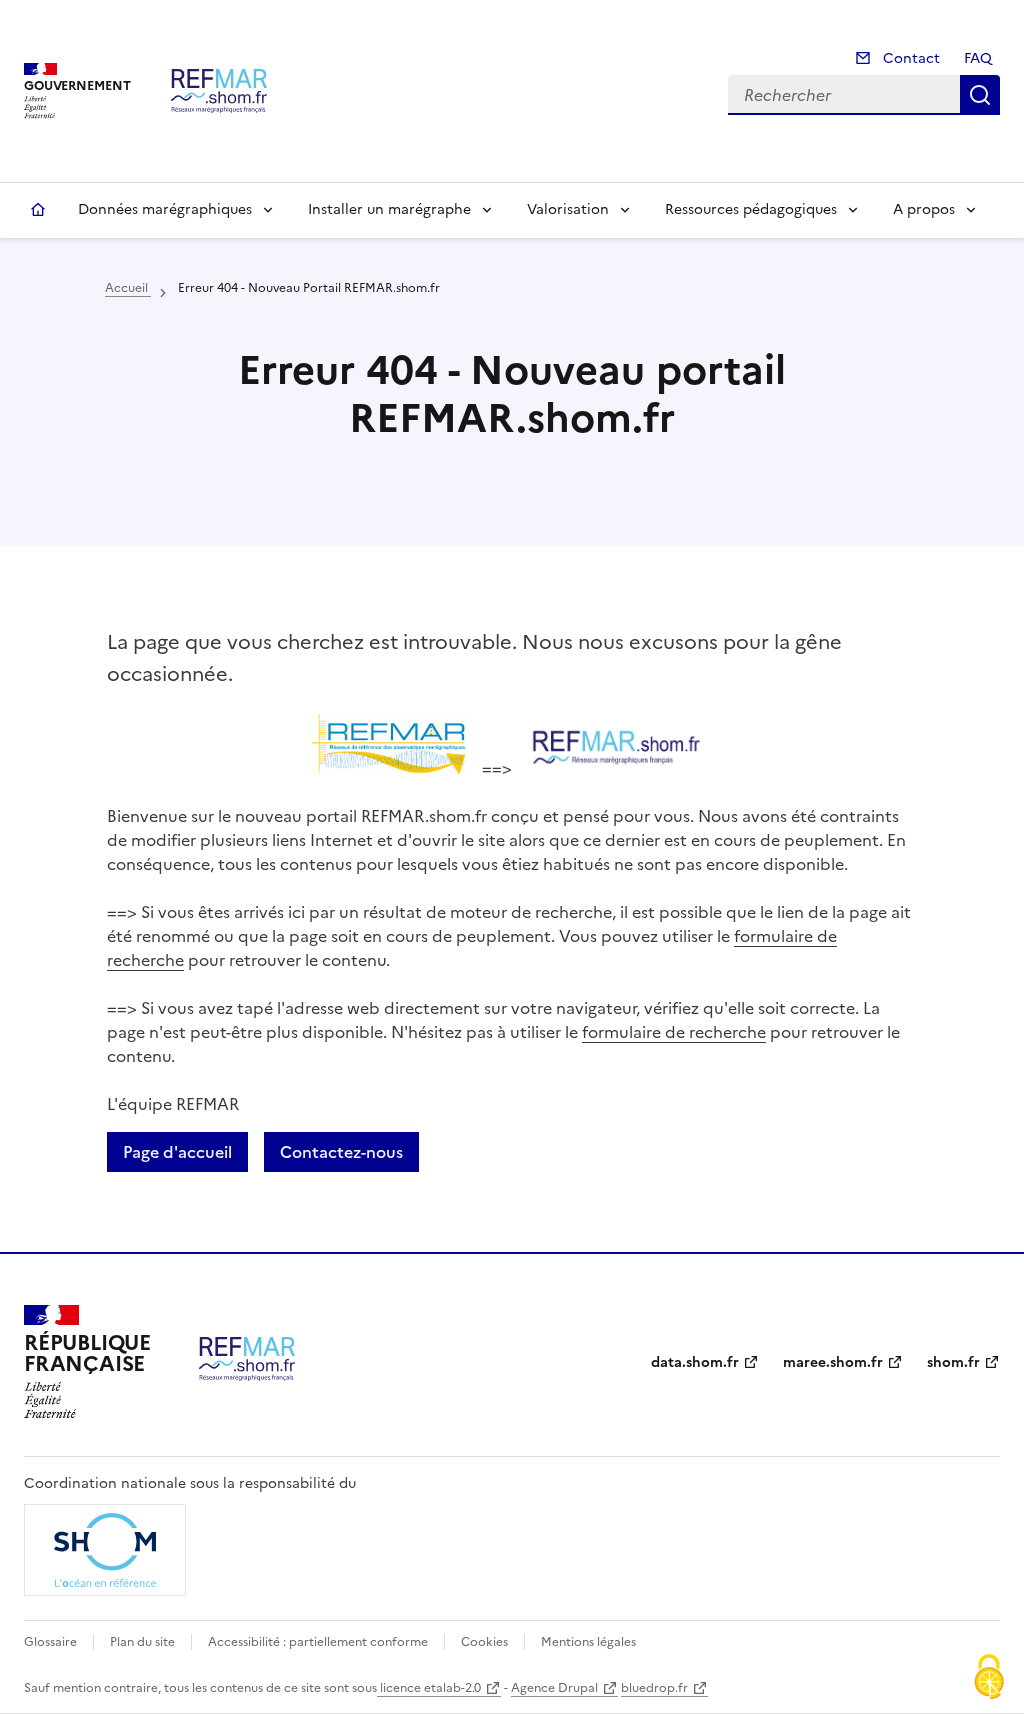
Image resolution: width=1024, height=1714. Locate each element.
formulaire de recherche (674, 1032)
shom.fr (953, 1362)
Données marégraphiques (165, 209)
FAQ (978, 58)
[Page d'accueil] (219, 91)
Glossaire (50, 1642)
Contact (909, 58)
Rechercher (980, 95)
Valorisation (568, 209)
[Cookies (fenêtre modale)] (989, 1679)
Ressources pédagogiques (751, 209)
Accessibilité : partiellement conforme (318, 1642)
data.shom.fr (695, 1362)
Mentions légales (588, 1642)
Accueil (38, 210)
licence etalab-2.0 (429, 1688)
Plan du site (142, 1642)
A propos (924, 209)
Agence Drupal (554, 1688)
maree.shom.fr (833, 1362)
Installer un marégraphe (389, 209)
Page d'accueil (177, 1152)
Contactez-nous (341, 1152)
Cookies (484, 1642)
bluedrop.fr (654, 1688)
